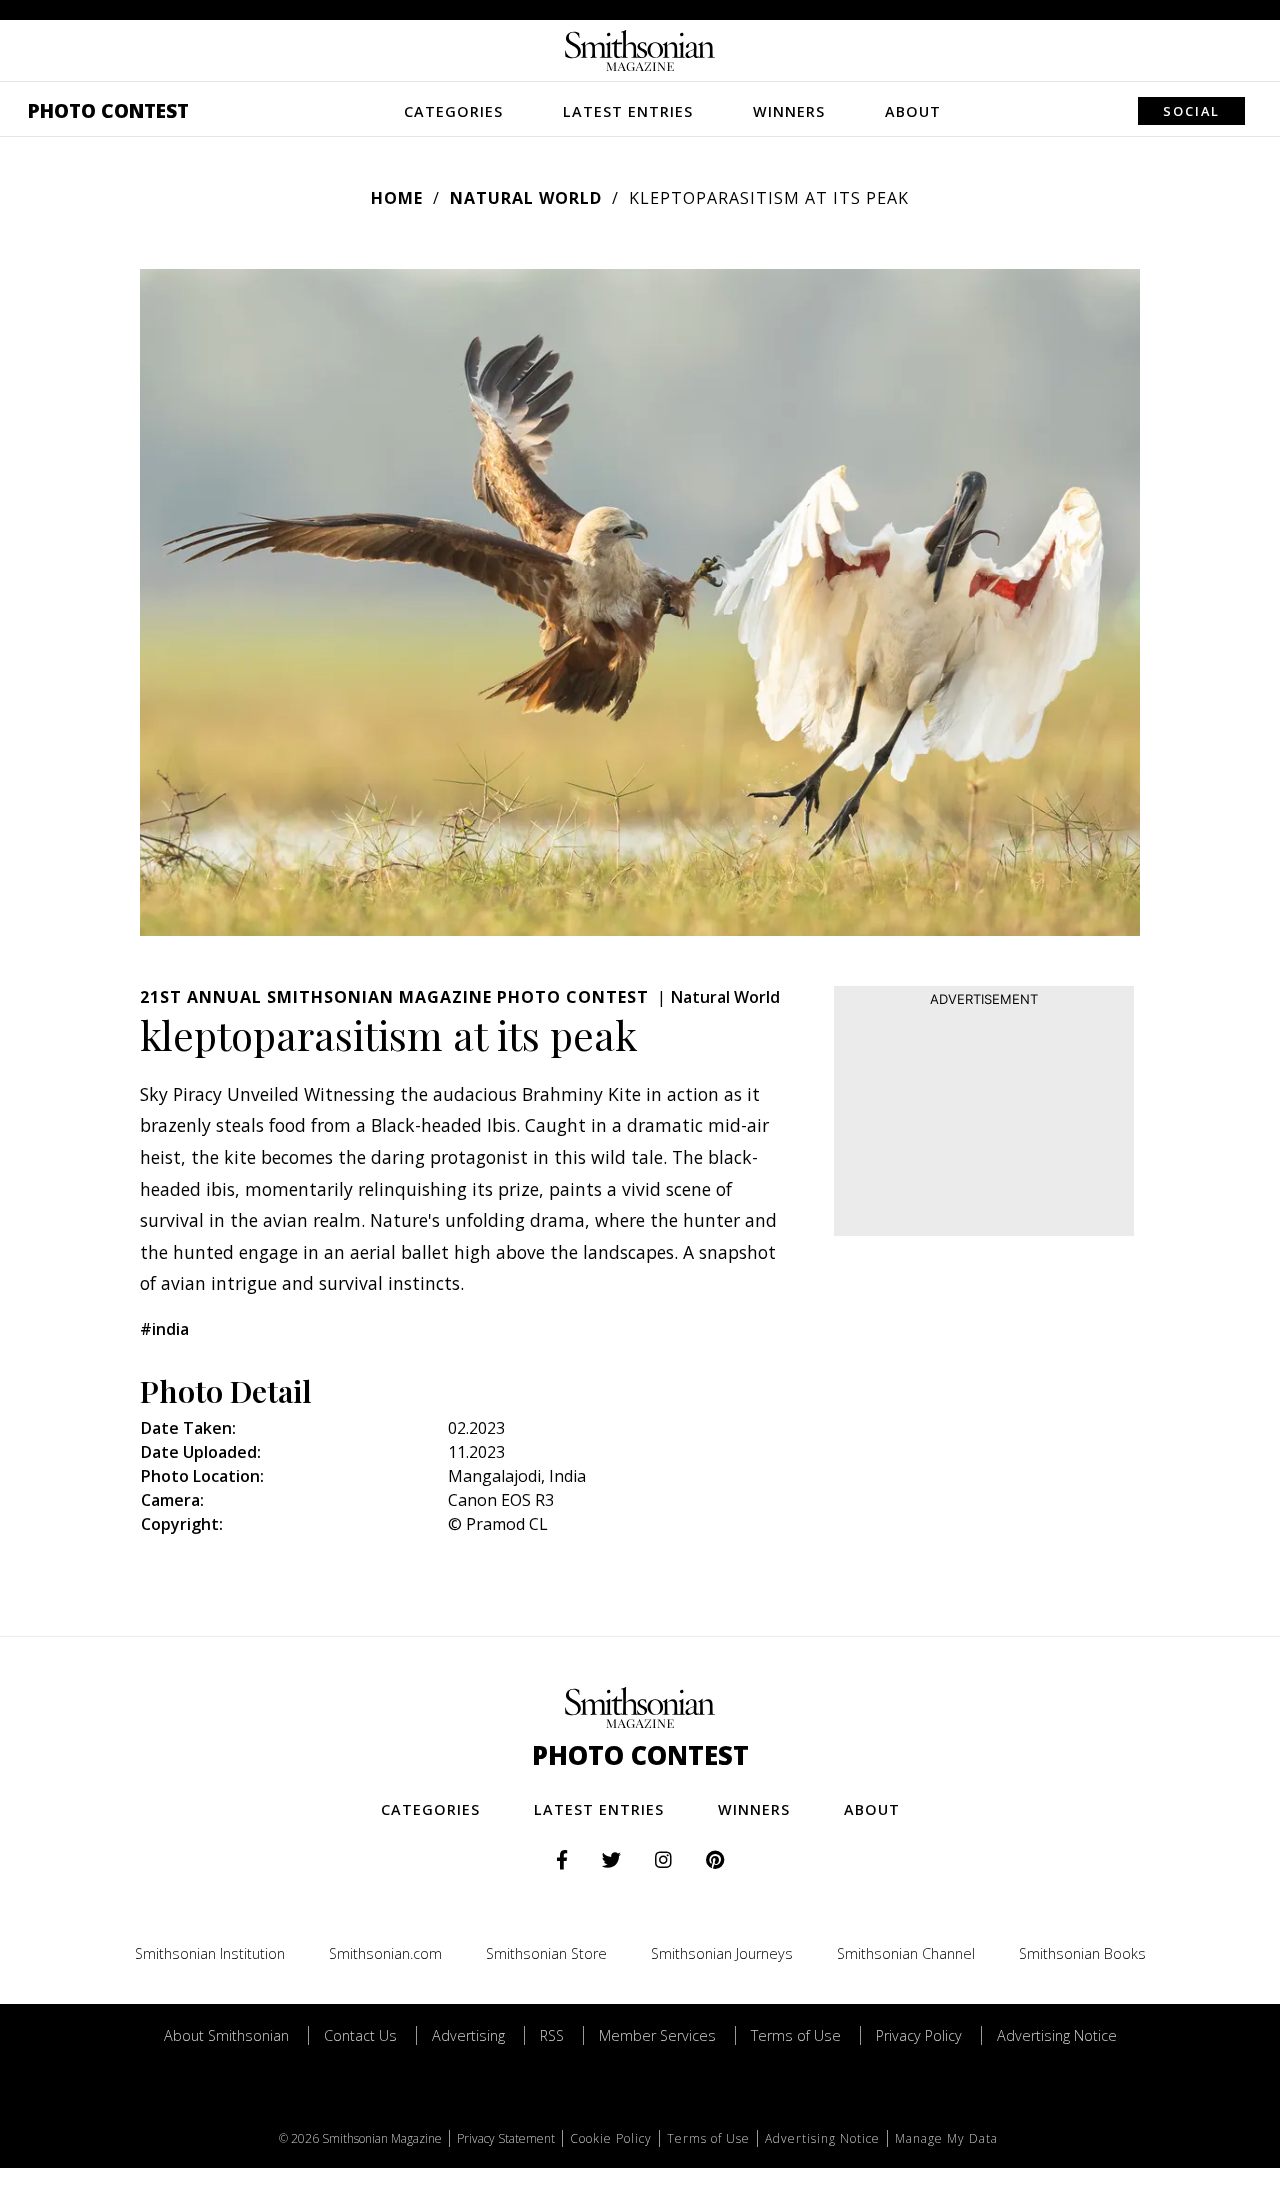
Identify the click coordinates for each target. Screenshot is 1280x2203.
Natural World (526, 198)
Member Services (657, 2035)
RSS (552, 2035)
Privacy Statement (506, 2138)
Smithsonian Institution (210, 1953)
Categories (453, 111)
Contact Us (360, 2035)
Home (397, 198)
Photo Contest (108, 110)
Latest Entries (628, 111)
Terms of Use (796, 2035)
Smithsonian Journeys (722, 1953)
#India (164, 1329)
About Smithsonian (226, 2035)
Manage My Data (946, 2138)
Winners (789, 111)
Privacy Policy (919, 2035)
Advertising (468, 2035)
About (913, 111)
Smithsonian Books (1082, 1953)
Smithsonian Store (546, 1953)
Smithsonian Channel (906, 1953)
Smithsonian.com (385, 1953)
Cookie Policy (611, 2138)
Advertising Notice (1057, 2035)
